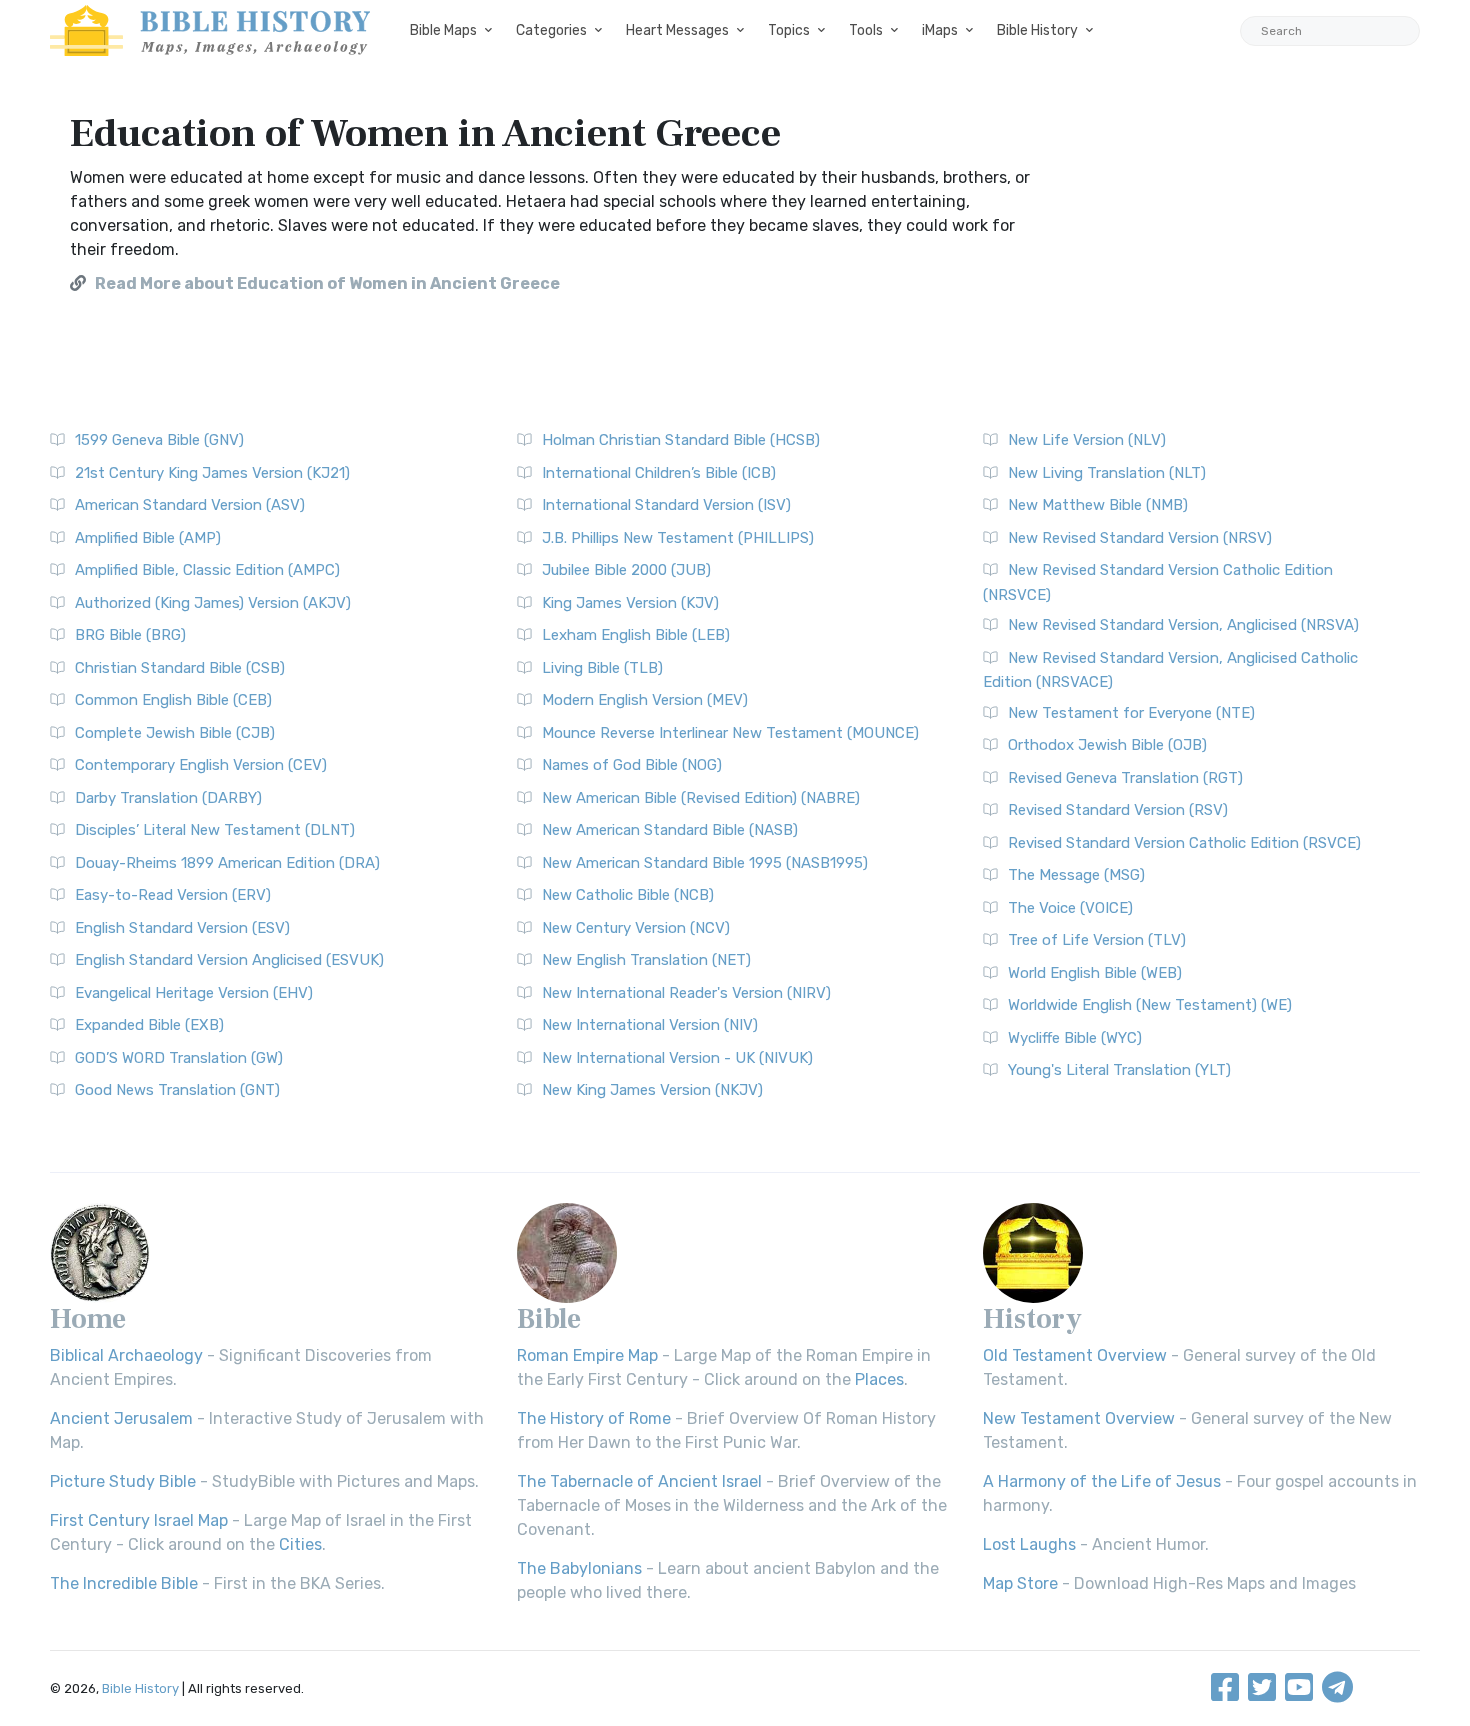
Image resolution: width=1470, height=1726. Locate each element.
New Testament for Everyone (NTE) (1131, 713)
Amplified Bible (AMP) (148, 538)
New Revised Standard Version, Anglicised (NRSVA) (1183, 625)
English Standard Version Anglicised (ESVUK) (229, 960)
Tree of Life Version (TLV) (1097, 940)
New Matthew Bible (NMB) (1098, 505)
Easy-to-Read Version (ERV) (173, 895)
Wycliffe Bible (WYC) (1075, 1038)
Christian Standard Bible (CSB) (180, 668)
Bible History (1037, 30)
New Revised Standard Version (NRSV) (1140, 538)
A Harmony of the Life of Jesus (1102, 1481)
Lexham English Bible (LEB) (636, 635)
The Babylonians (579, 1568)
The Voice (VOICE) (1070, 908)
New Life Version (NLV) (1087, 440)
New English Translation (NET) (646, 960)
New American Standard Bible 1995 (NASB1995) (705, 863)
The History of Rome (594, 1418)
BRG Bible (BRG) (130, 635)
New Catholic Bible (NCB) (628, 895)
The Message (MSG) (1076, 875)
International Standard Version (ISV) (666, 505)
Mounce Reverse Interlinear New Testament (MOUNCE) (730, 733)
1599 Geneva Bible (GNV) (159, 440)
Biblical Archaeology (126, 1355)
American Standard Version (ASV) (190, 505)
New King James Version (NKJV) (652, 1090)
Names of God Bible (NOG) (632, 765)
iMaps (940, 30)
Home (88, 1319)
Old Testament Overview (1075, 1355)
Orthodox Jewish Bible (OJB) (1107, 745)
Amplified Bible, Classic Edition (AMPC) (207, 570)
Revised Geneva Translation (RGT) (1125, 778)
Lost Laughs (1029, 1544)
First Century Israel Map (139, 1520)
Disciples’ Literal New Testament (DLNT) (215, 830)
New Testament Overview (1079, 1418)
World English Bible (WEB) (1095, 973)
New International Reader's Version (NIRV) (686, 993)
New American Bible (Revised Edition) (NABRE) (701, 798)
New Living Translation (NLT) (1107, 473)
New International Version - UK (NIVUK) (677, 1058)
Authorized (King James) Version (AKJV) (213, 603)
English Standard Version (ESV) (182, 928)
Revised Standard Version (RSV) (1118, 810)
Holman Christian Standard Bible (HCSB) (681, 440)
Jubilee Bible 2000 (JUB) (626, 570)
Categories (551, 30)
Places (879, 1379)
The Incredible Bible (124, 1583)
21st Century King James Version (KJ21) (212, 473)
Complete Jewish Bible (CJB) (175, 733)
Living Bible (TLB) (602, 668)
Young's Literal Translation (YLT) (1119, 1070)
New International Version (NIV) (650, 1025)
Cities (300, 1544)
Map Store (1020, 1583)
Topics (789, 30)
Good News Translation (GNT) (177, 1090)
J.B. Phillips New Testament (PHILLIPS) (678, 538)
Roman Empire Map (587, 1355)
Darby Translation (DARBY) (168, 798)
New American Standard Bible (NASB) (670, 830)
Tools (866, 30)
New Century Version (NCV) (636, 928)
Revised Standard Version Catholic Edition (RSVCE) (1184, 843)
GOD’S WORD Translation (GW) (179, 1058)
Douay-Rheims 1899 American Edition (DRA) (227, 863)
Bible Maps (443, 30)
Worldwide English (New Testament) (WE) (1150, 1005)
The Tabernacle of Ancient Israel (639, 1481)
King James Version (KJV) (630, 603)
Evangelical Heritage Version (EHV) (194, 993)
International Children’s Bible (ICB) (659, 473)
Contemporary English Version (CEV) (201, 765)
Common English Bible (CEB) (173, 700)
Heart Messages (677, 30)
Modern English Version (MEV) (645, 700)
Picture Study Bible (123, 1481)
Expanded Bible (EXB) (149, 1025)
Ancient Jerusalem (121, 1418)
